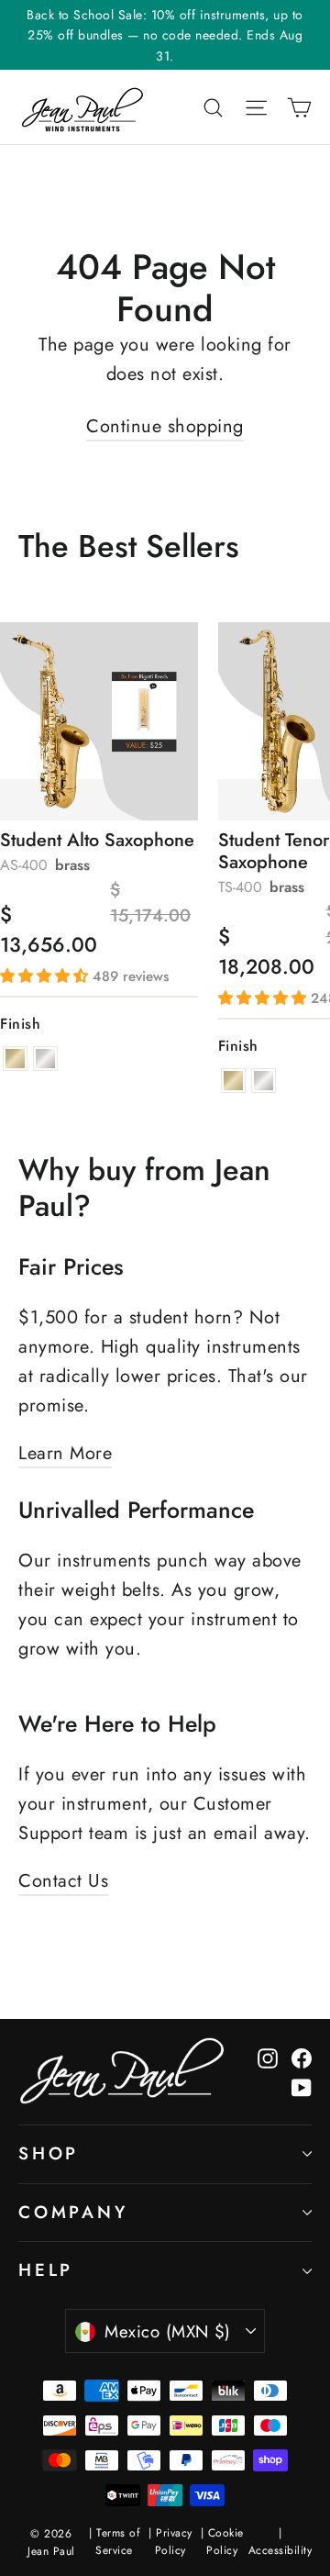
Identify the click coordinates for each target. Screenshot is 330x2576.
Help (46, 2270)
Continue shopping (165, 426)
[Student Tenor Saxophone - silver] (264, 1081)
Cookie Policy (225, 2542)
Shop (49, 2153)
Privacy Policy (174, 2542)
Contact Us (63, 1881)
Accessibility (280, 2550)
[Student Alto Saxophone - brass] (15, 1059)
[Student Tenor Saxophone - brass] (233, 1081)
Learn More (65, 1453)
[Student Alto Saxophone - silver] (45, 1059)
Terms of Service (117, 2542)
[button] (46, 976)
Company (73, 2212)
